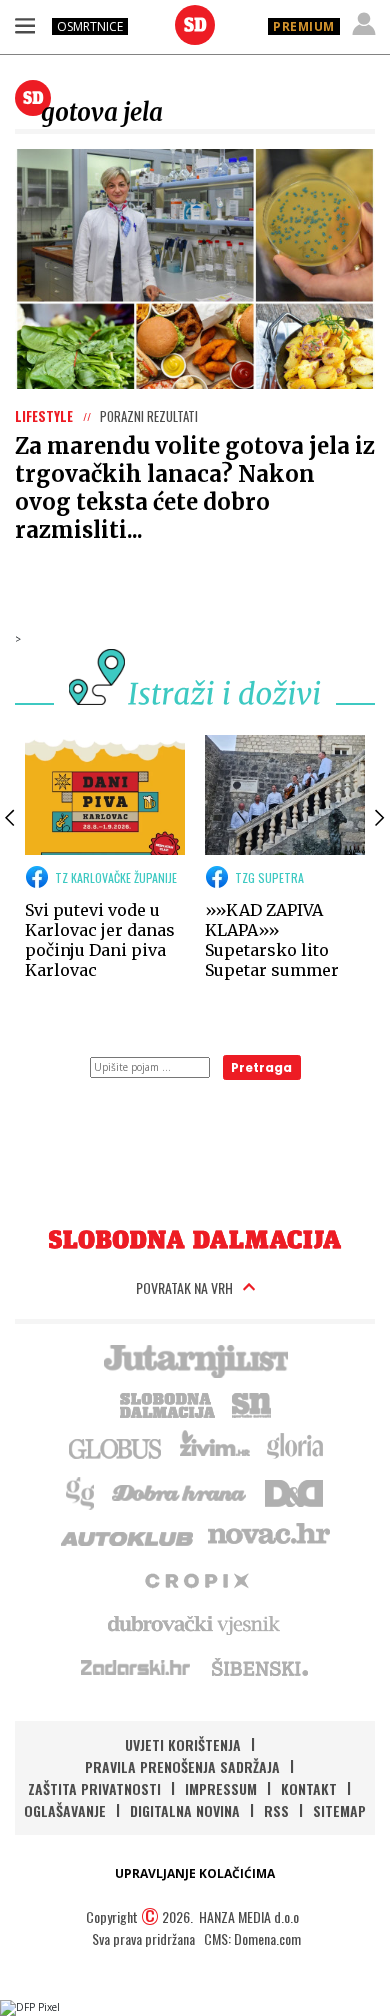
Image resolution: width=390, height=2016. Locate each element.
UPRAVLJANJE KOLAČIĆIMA (195, 1873)
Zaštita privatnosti (94, 1788)
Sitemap (339, 1810)
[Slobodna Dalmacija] (195, 25)
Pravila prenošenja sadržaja (182, 1766)
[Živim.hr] (215, 1447)
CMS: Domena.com (252, 1938)
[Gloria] (294, 1447)
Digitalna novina (185, 1810)
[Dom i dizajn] (294, 1491)
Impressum (221, 1788)
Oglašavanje (65, 1810)
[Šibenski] (259, 1667)
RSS (276, 1810)
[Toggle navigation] (25, 25)
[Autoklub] (128, 1535)
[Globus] (116, 1447)
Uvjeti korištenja (183, 1744)
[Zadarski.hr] (136, 1667)
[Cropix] (195, 1579)
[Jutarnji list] (195, 1359)
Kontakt (309, 1788)
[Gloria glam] (81, 1491)
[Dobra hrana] (180, 1491)
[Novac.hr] (269, 1535)
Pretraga (261, 1067)
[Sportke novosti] (252, 1403)
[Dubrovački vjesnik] (195, 1623)
